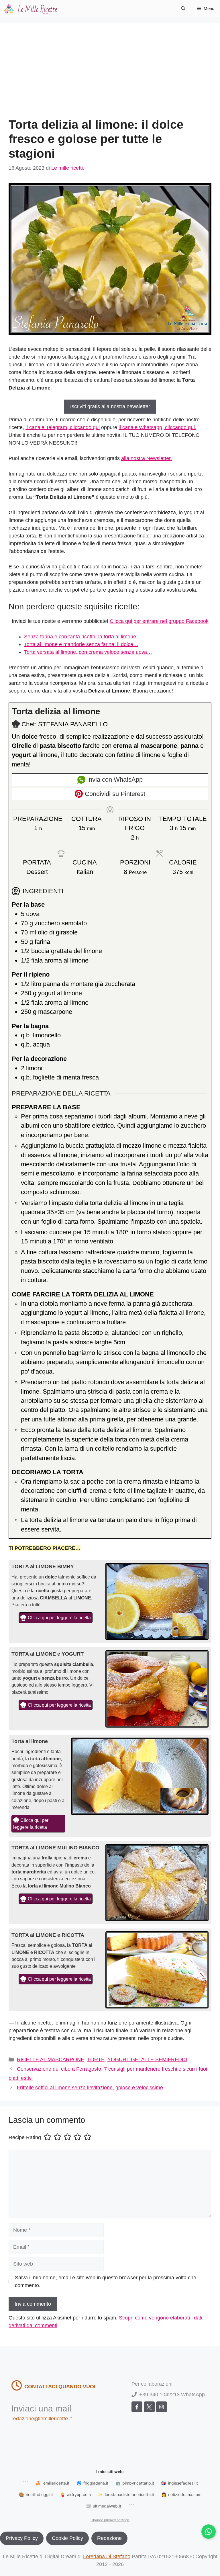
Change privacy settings (110, 2520)
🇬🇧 (180, 2483)
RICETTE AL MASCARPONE (51, 2059)
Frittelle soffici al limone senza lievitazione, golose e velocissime (90, 2088)
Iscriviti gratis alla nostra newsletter (110, 406)
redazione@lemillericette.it (42, 2419)
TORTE (96, 2059)
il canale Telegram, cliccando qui (63, 427)
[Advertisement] (110, 75)
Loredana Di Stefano (107, 2557)
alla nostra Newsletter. (147, 458)
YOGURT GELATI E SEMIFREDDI (147, 2059)
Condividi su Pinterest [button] (114, 794)
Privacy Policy (22, 2538)
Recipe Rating (25, 2137)
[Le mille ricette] (32, 9)
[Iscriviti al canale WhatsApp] (209, 2532)
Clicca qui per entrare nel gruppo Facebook (159, 621)
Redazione (109, 2538)
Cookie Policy (67, 2538)
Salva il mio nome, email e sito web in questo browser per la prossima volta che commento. (106, 2281)
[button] (183, 9)
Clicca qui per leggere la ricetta (59, 1617)
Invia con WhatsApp (114, 780)
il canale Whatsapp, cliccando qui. (157, 427)
